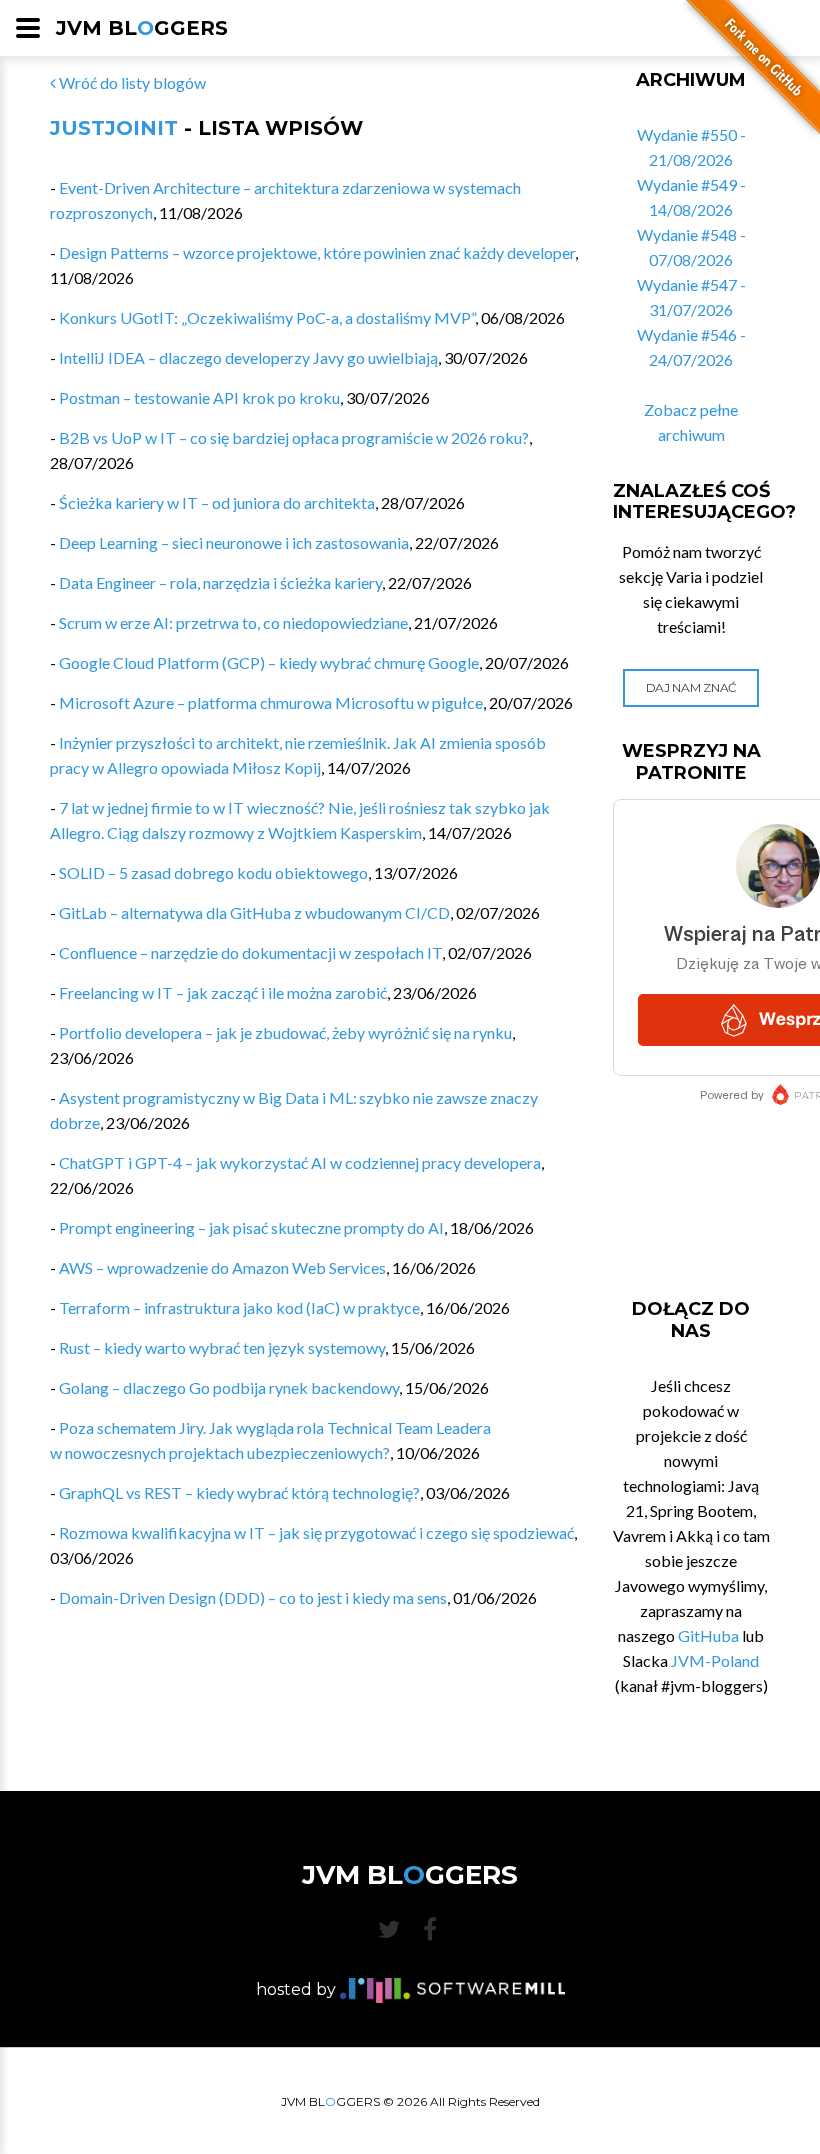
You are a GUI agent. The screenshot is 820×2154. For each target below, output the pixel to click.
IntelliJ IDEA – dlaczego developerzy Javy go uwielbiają (248, 357)
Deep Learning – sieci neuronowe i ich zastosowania (234, 542)
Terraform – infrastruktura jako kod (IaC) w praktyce (239, 1307)
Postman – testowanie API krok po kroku (199, 397)
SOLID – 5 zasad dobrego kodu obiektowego (213, 872)
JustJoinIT (114, 128)
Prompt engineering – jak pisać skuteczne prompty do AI (251, 1227)
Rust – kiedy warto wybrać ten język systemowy (222, 1347)
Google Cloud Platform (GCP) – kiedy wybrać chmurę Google (269, 662)
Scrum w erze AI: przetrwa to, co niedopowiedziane (233, 622)
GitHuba (708, 1635)
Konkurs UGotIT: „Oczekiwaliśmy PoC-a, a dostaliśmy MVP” (267, 317)
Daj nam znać (691, 687)
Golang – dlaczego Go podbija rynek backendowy (229, 1387)
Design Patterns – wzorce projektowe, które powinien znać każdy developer (317, 252)
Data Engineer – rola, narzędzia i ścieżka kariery (220, 582)
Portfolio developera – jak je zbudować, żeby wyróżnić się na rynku (285, 1032)
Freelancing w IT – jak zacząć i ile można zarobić (223, 992)
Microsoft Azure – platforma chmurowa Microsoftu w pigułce (271, 702)
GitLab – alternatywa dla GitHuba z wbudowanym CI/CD (254, 912)
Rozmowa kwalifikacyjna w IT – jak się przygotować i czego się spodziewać (316, 1532)
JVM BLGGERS (142, 28)
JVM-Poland (715, 1660)
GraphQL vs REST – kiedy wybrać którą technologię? (239, 1492)
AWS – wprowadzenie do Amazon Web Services (222, 1267)
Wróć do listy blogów (131, 82)
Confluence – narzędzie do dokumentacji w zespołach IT (250, 952)
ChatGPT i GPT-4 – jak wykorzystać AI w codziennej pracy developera (300, 1162)
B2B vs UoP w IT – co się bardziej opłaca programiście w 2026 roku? (294, 437)
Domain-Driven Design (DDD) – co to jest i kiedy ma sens (253, 1597)
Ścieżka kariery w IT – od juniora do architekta (217, 502)
